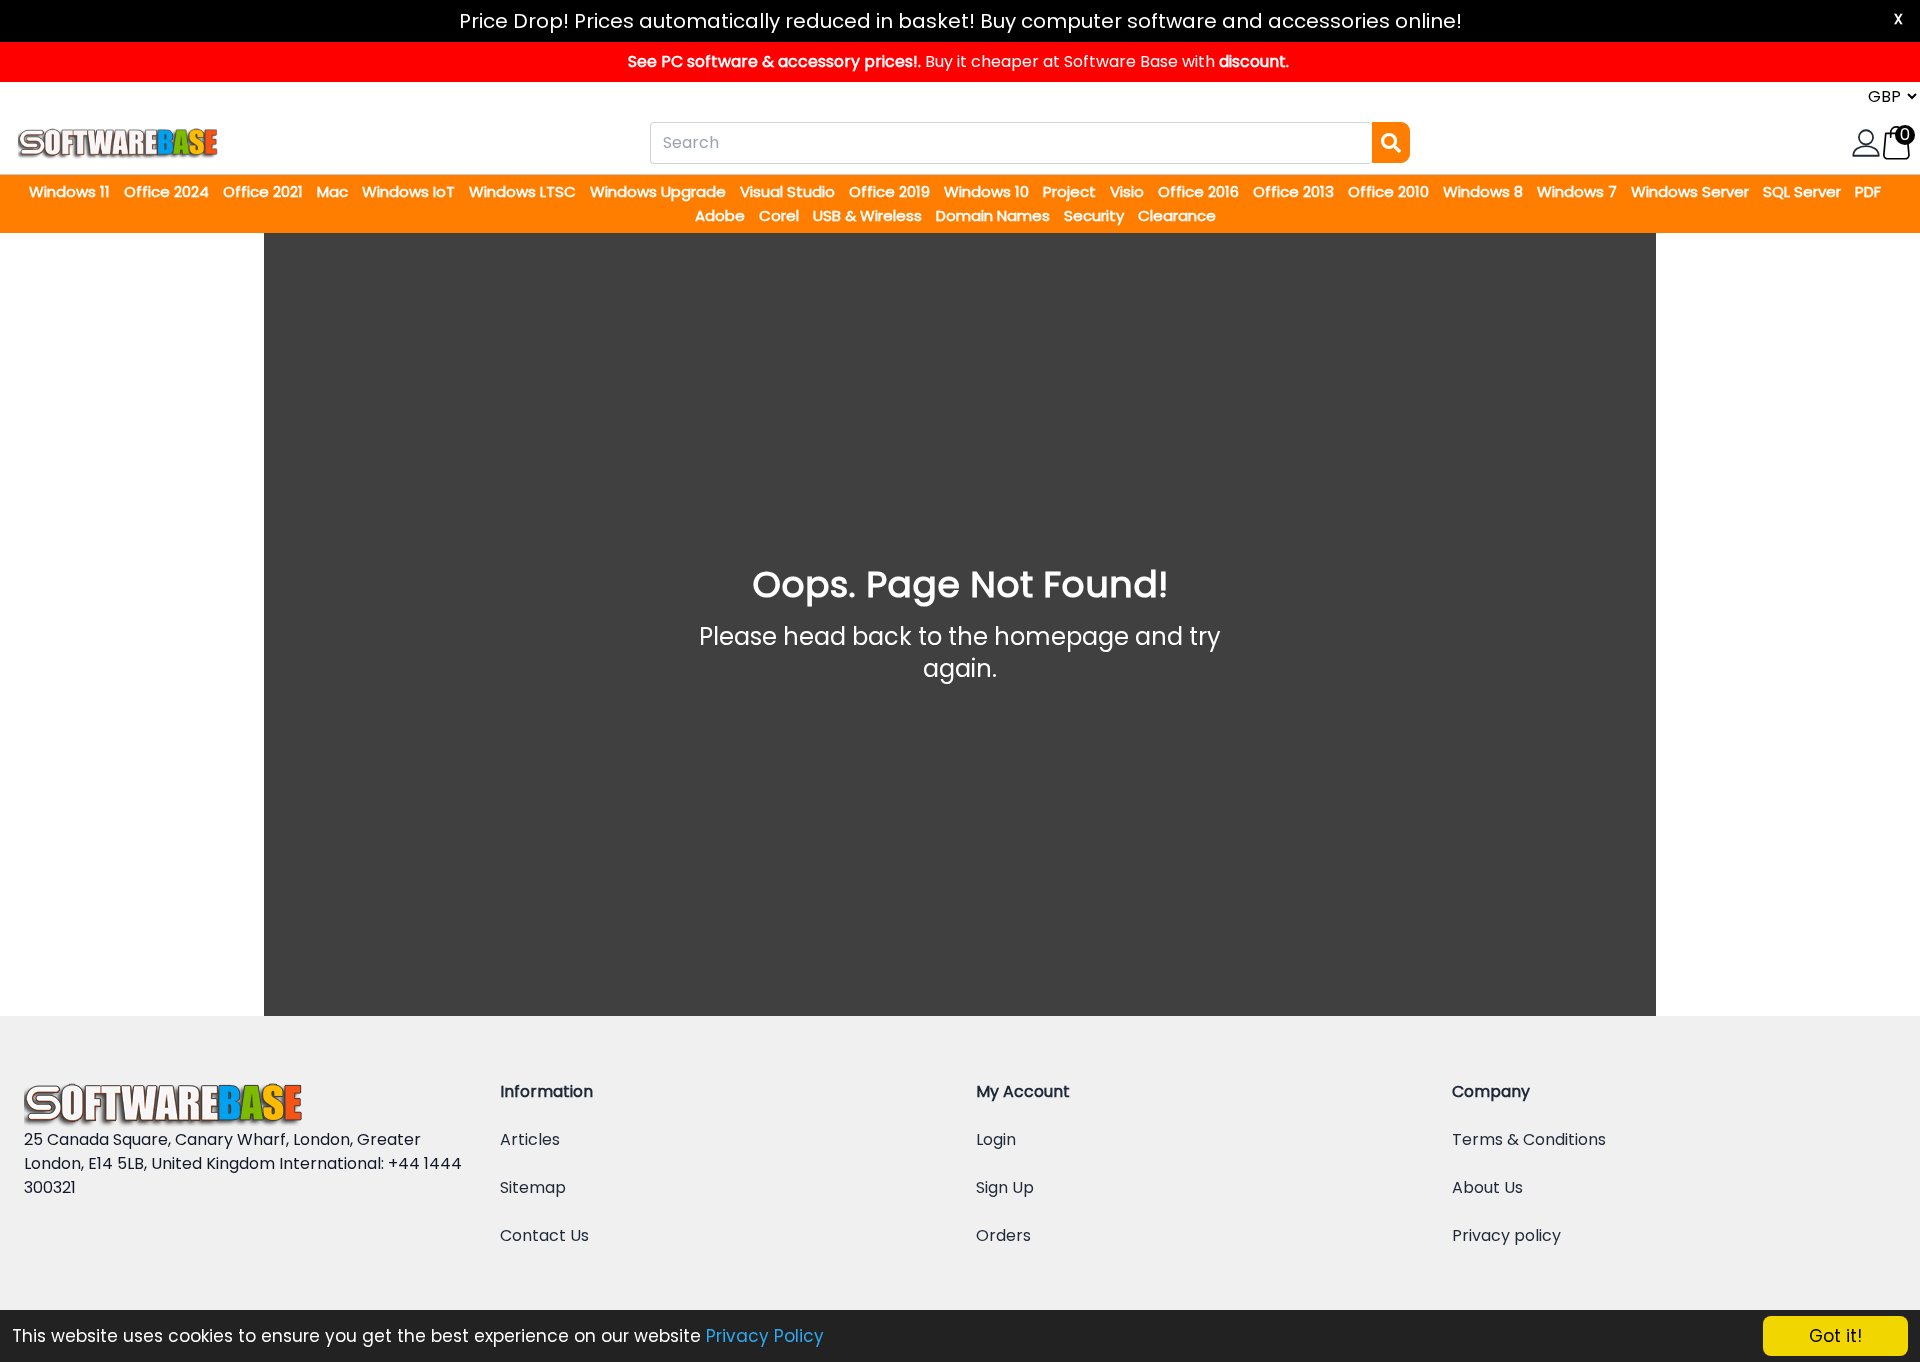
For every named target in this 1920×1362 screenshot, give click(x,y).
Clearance (1177, 215)
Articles (530, 1139)
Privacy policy (1506, 1235)
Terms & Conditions (1529, 1139)
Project (1071, 191)
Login (996, 1139)
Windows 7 (1579, 191)
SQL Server (1804, 191)
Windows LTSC (524, 191)
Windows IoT (410, 191)
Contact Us (544, 1235)
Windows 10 (988, 191)
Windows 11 (71, 191)
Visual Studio (789, 191)
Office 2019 (891, 191)
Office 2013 (1295, 191)
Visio (1129, 191)
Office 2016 (1200, 191)
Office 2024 (168, 191)
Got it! (1835, 1336)
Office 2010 (1390, 191)
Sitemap (533, 1187)
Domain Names (995, 215)
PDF (1868, 191)
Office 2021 (265, 191)
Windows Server (1692, 191)
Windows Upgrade (660, 191)
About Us (1487, 1187)
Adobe (722, 215)
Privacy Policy (765, 1336)
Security (1096, 215)
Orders (1003, 1235)
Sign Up (1005, 1187)
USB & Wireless (869, 215)
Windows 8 (1485, 191)
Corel (781, 215)
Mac (334, 191)
